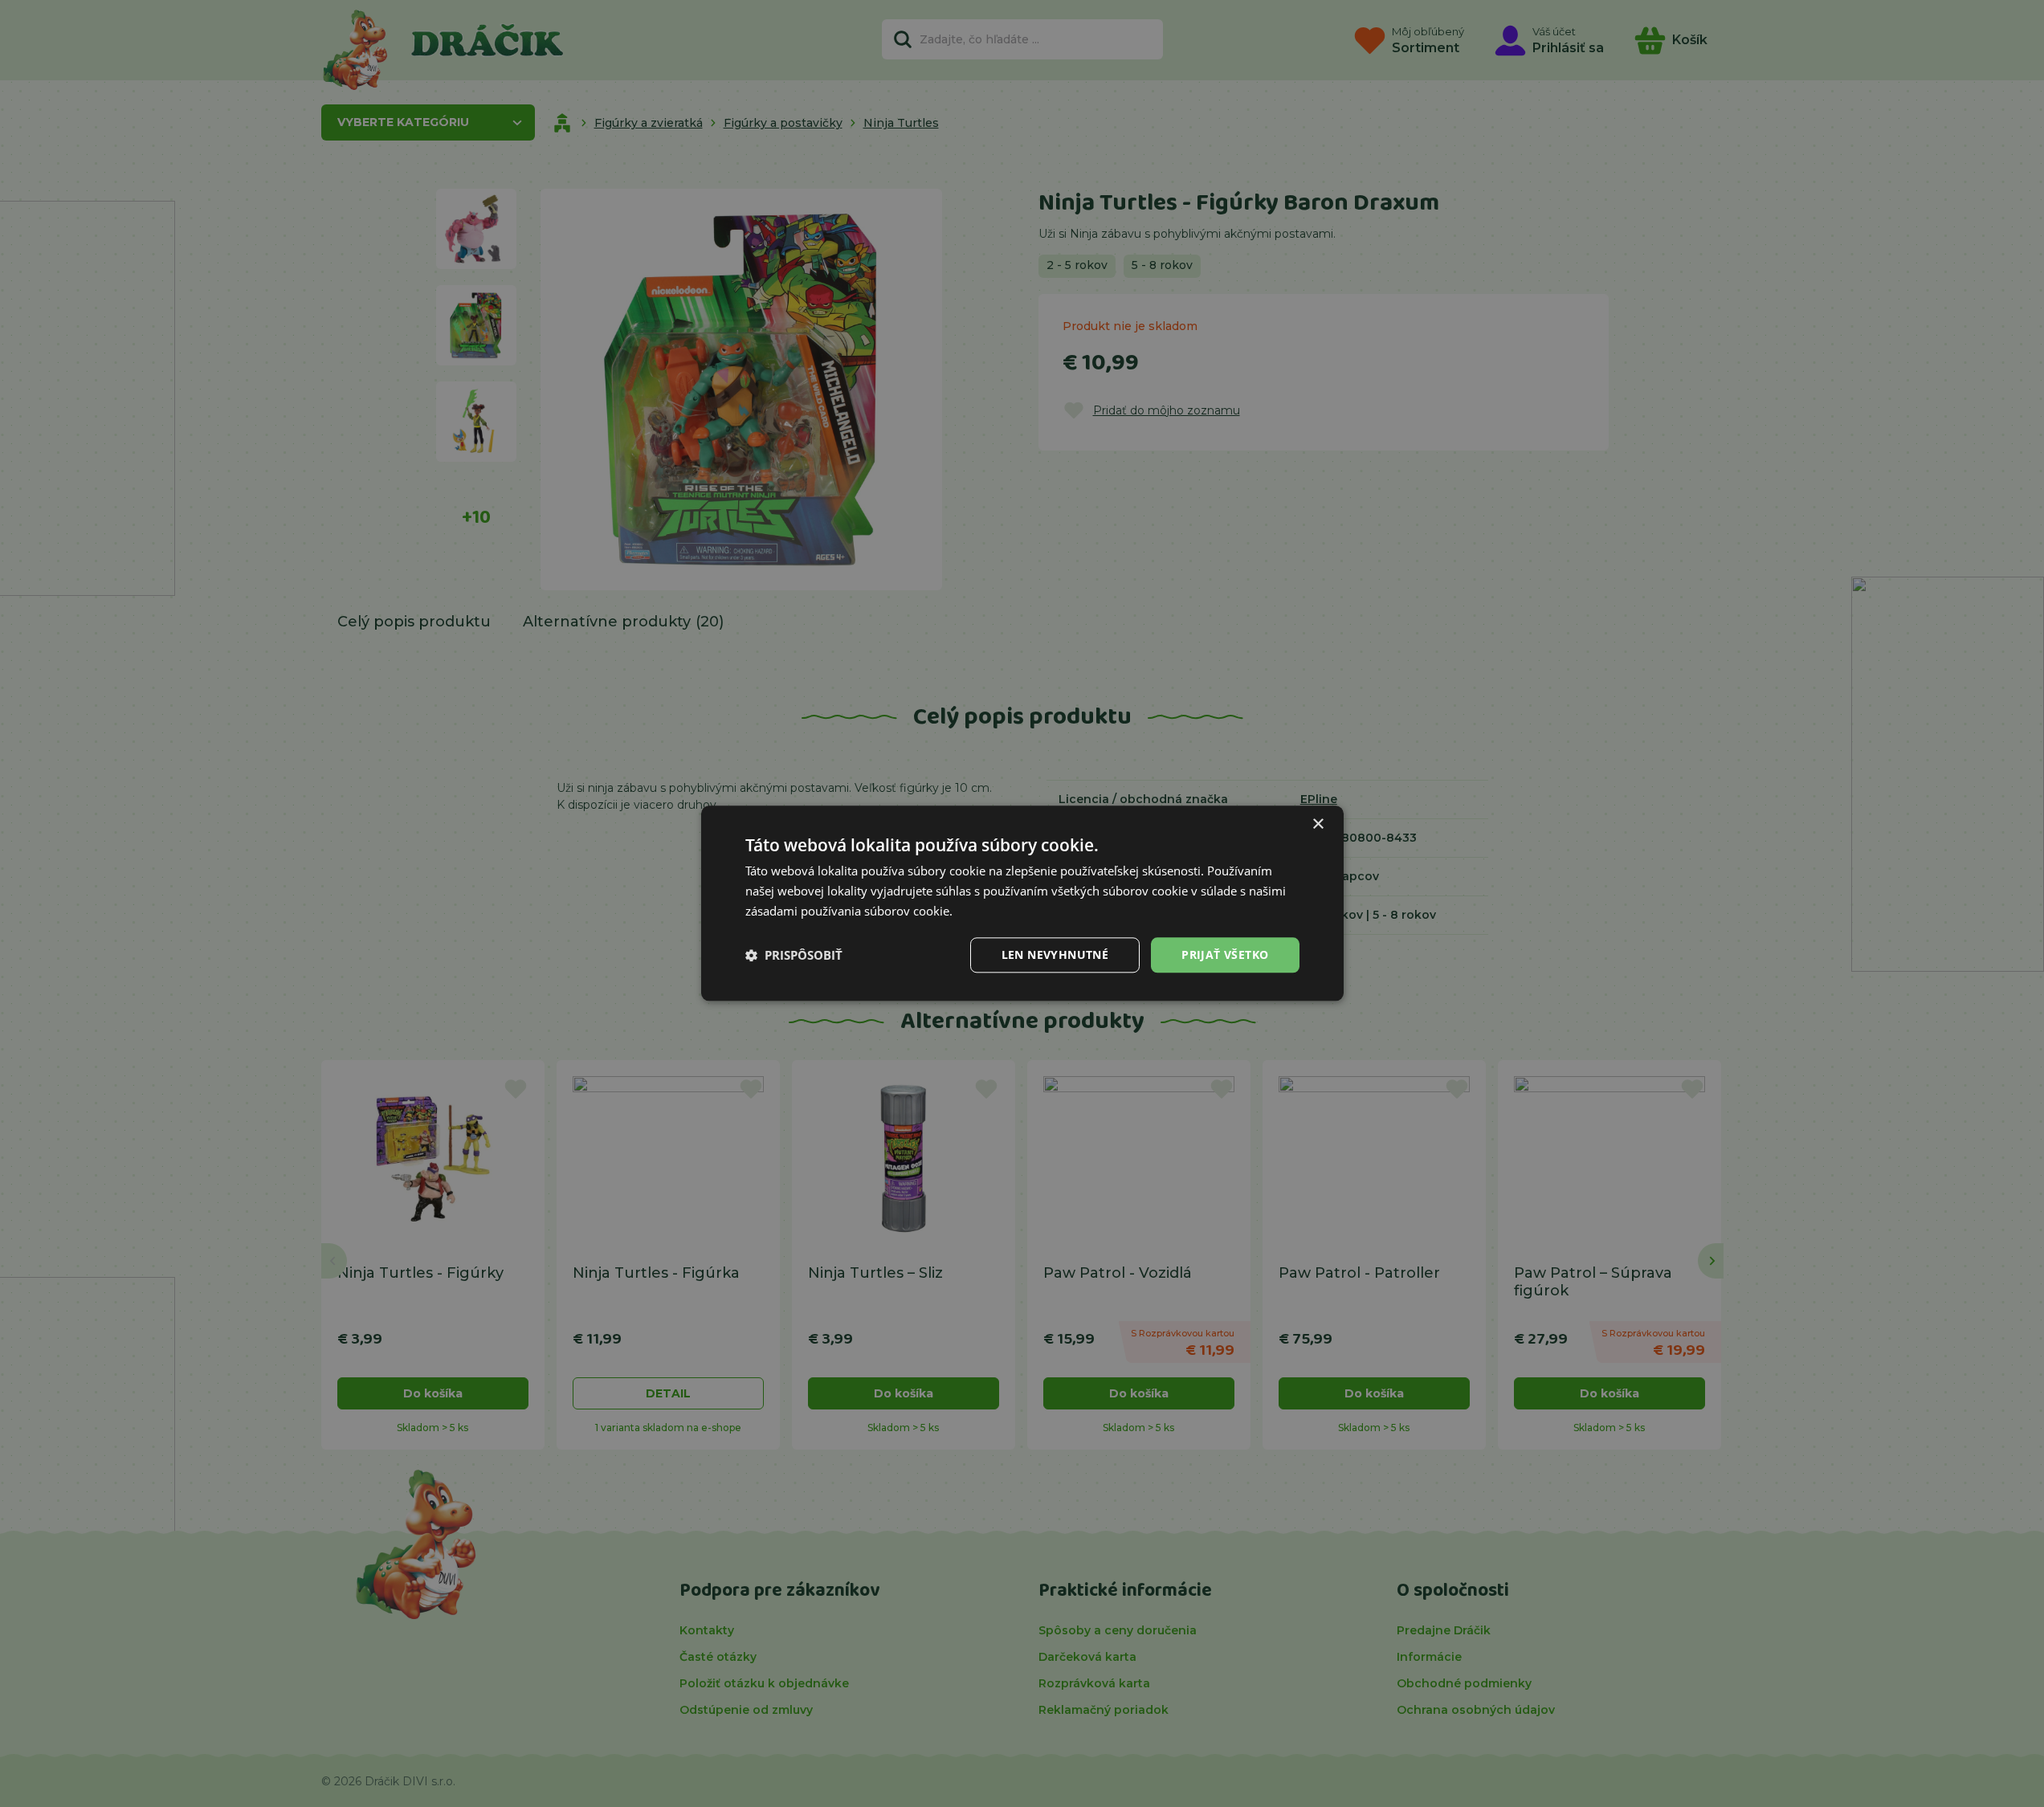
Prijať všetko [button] (1225, 954)
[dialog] (1022, 903)
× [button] (1318, 824)
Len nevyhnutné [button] (1055, 954)
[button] (794, 955)
